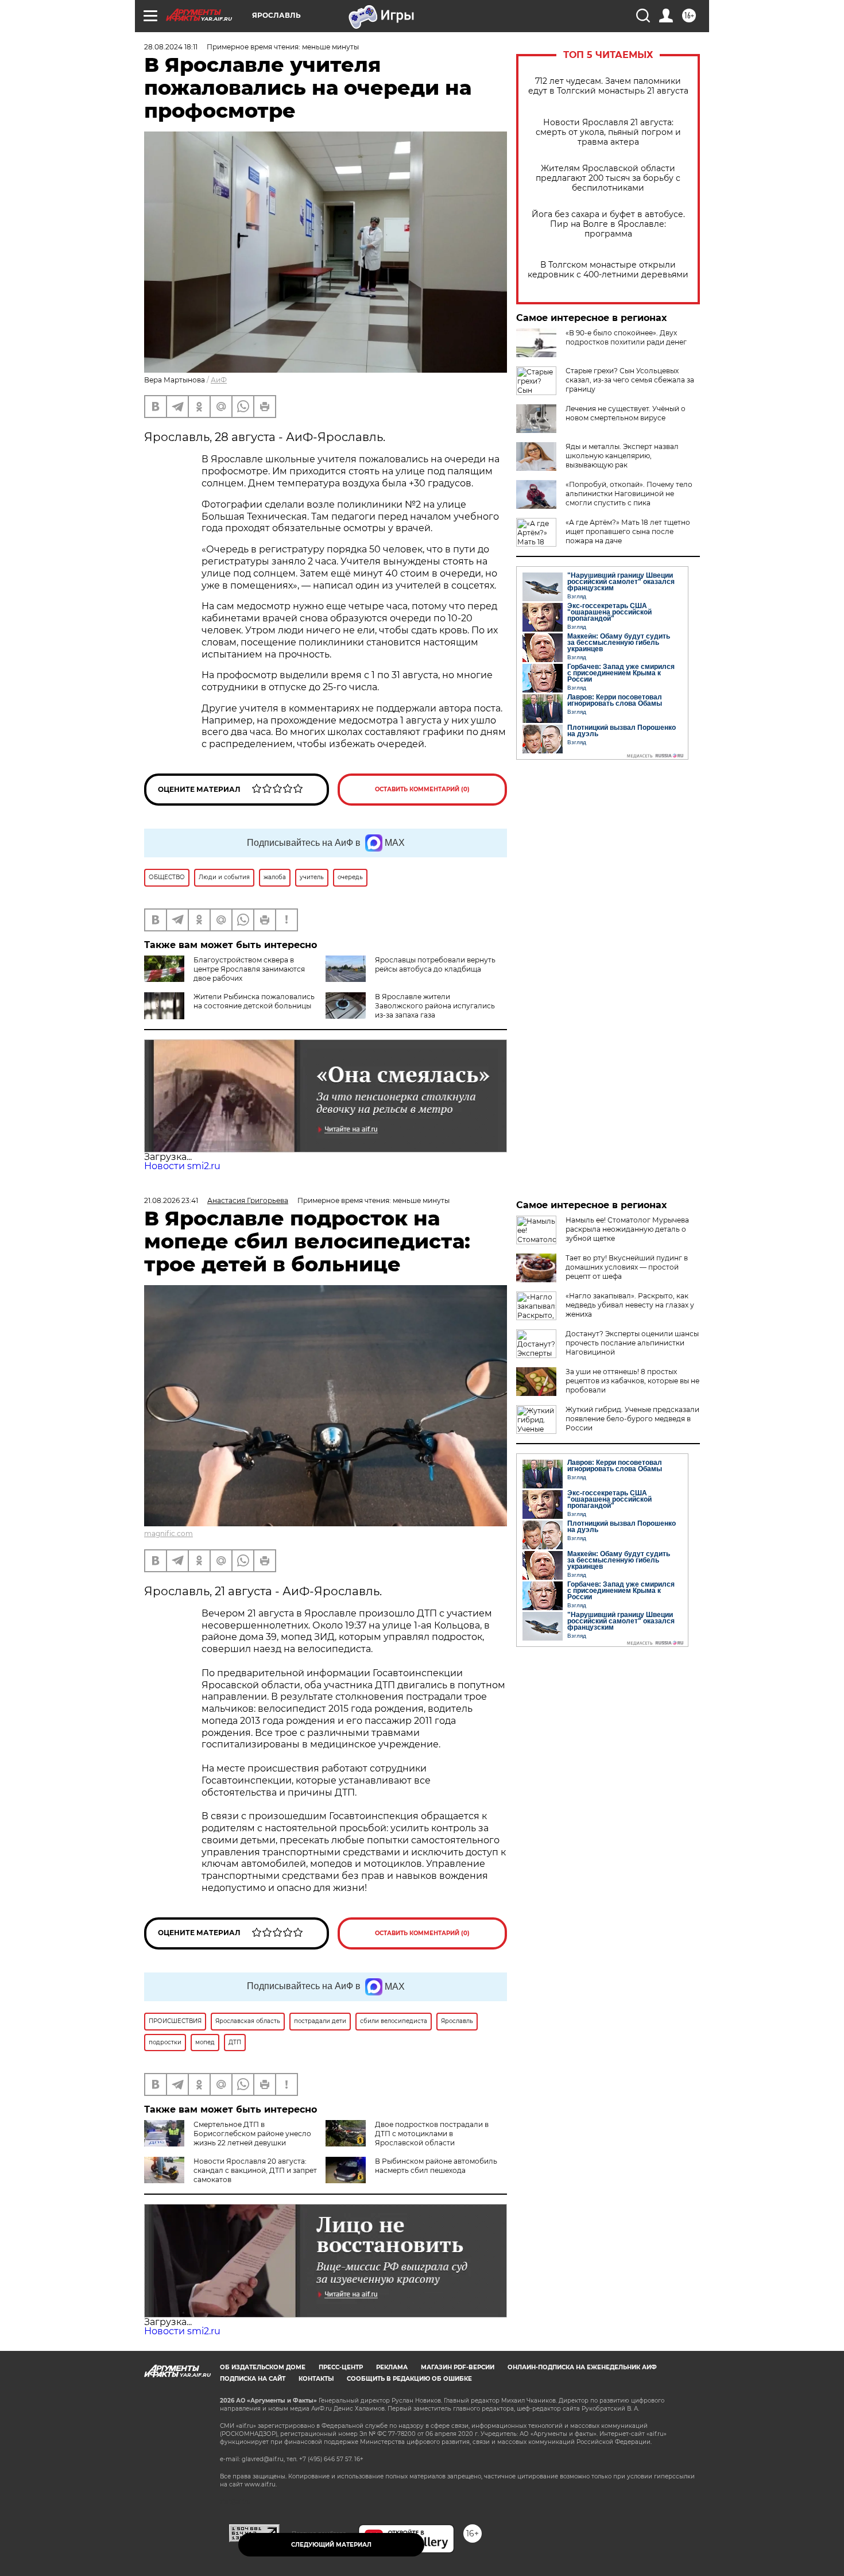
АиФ (219, 380)
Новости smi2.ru (182, 1166)
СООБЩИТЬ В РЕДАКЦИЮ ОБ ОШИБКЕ (409, 2379)
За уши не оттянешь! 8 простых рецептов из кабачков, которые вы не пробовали (632, 1381)
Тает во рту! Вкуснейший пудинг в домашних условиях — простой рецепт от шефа (627, 1267)
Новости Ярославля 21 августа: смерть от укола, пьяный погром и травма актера (608, 132)
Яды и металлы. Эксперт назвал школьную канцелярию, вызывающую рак (622, 456)
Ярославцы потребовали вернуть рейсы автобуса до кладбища (435, 964)
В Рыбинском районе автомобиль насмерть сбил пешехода (436, 2166)
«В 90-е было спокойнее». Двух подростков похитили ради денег (626, 337)
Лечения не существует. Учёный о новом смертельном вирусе (626, 413)
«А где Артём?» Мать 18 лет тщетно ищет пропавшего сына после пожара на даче (628, 531)
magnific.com (169, 1533)
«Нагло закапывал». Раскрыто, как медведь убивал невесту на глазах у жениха (630, 1305)
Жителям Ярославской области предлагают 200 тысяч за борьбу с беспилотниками (608, 178)
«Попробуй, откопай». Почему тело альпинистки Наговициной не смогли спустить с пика (629, 494)
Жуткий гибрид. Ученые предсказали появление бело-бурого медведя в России (632, 1419)
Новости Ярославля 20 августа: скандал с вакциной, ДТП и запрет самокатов (255, 2170)
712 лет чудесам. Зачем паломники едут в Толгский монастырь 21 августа (608, 86)
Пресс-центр (341, 2367)
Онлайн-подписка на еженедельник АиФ (582, 2367)
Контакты (316, 2379)
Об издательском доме (263, 2367)
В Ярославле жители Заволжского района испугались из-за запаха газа (435, 1006)
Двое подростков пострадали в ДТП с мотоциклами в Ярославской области (432, 2134)
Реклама (392, 2367)
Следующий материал (331, 2545)
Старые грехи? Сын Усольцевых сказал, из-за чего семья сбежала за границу (630, 380)
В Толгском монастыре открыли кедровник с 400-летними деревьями (608, 270)
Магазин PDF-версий (458, 2367)
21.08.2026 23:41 (171, 1200)
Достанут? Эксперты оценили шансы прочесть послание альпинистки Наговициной (632, 1343)
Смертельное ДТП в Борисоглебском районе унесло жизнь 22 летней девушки (252, 2134)
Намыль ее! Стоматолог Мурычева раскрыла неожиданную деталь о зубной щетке (627, 1229)
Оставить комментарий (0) (422, 789)
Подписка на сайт (253, 2379)
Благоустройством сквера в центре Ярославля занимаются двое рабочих (249, 969)
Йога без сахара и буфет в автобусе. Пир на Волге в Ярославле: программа (608, 224)
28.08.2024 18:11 (171, 47)
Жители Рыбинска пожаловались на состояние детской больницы (254, 1001)
